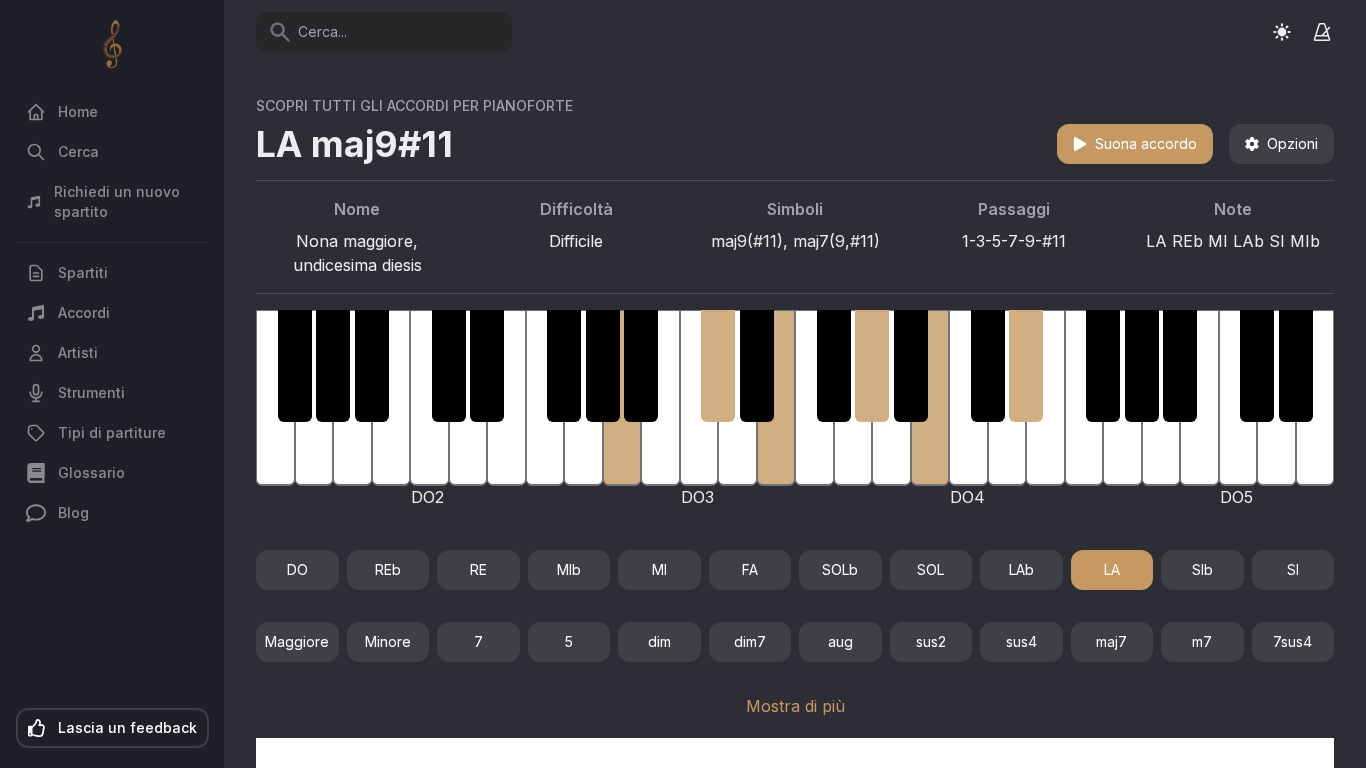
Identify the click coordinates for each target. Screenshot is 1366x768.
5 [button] (569, 641)
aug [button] (840, 641)
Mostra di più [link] (795, 706)
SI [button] (1293, 569)
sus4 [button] (1021, 641)
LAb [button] (1021, 569)
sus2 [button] (931, 641)
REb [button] (388, 569)
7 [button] (478, 641)
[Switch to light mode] (1282, 31)
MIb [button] (569, 569)
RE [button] (478, 569)
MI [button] (659, 569)
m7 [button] (1202, 641)
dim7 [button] (750, 641)
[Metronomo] (1322, 32)
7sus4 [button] (1292, 641)
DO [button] (297, 569)
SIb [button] (1202, 569)
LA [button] (1112, 569)
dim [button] (659, 641)
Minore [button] (388, 641)
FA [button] (750, 569)
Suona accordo (1146, 143)
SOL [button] (930, 569)
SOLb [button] (840, 569)
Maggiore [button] (297, 641)
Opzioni (1292, 143)
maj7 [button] (1111, 641)
